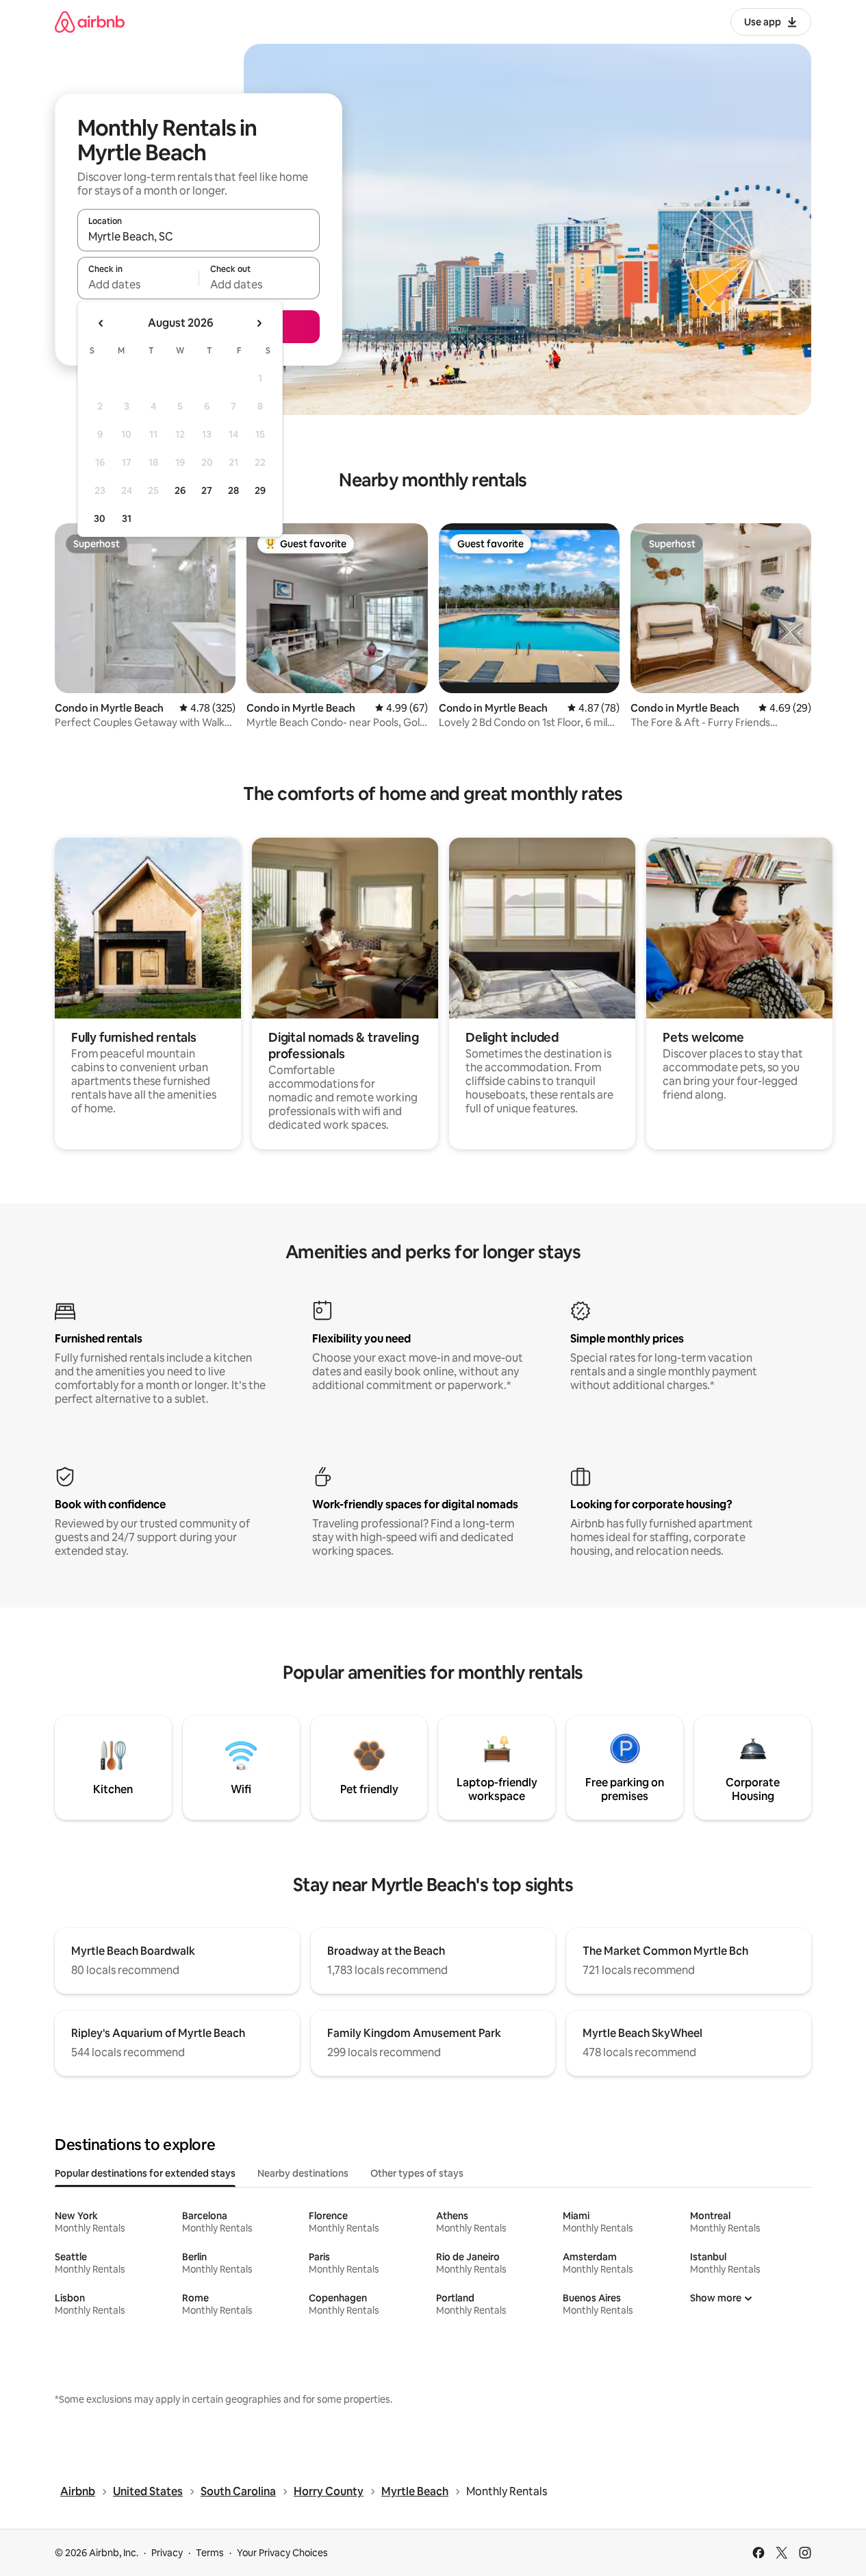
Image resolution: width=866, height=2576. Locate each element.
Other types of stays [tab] (417, 2173)
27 (207, 490)
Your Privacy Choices (282, 2553)
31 (127, 518)
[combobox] (199, 236)
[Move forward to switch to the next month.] (259, 323)
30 (100, 518)
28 (233, 490)
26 (180, 490)
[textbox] (138, 284)
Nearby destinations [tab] (303, 2173)
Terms (210, 2553)
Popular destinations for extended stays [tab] (145, 2173)
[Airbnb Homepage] (90, 22)
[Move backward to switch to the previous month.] (101, 323)
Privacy (167, 2553)
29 (260, 490)
